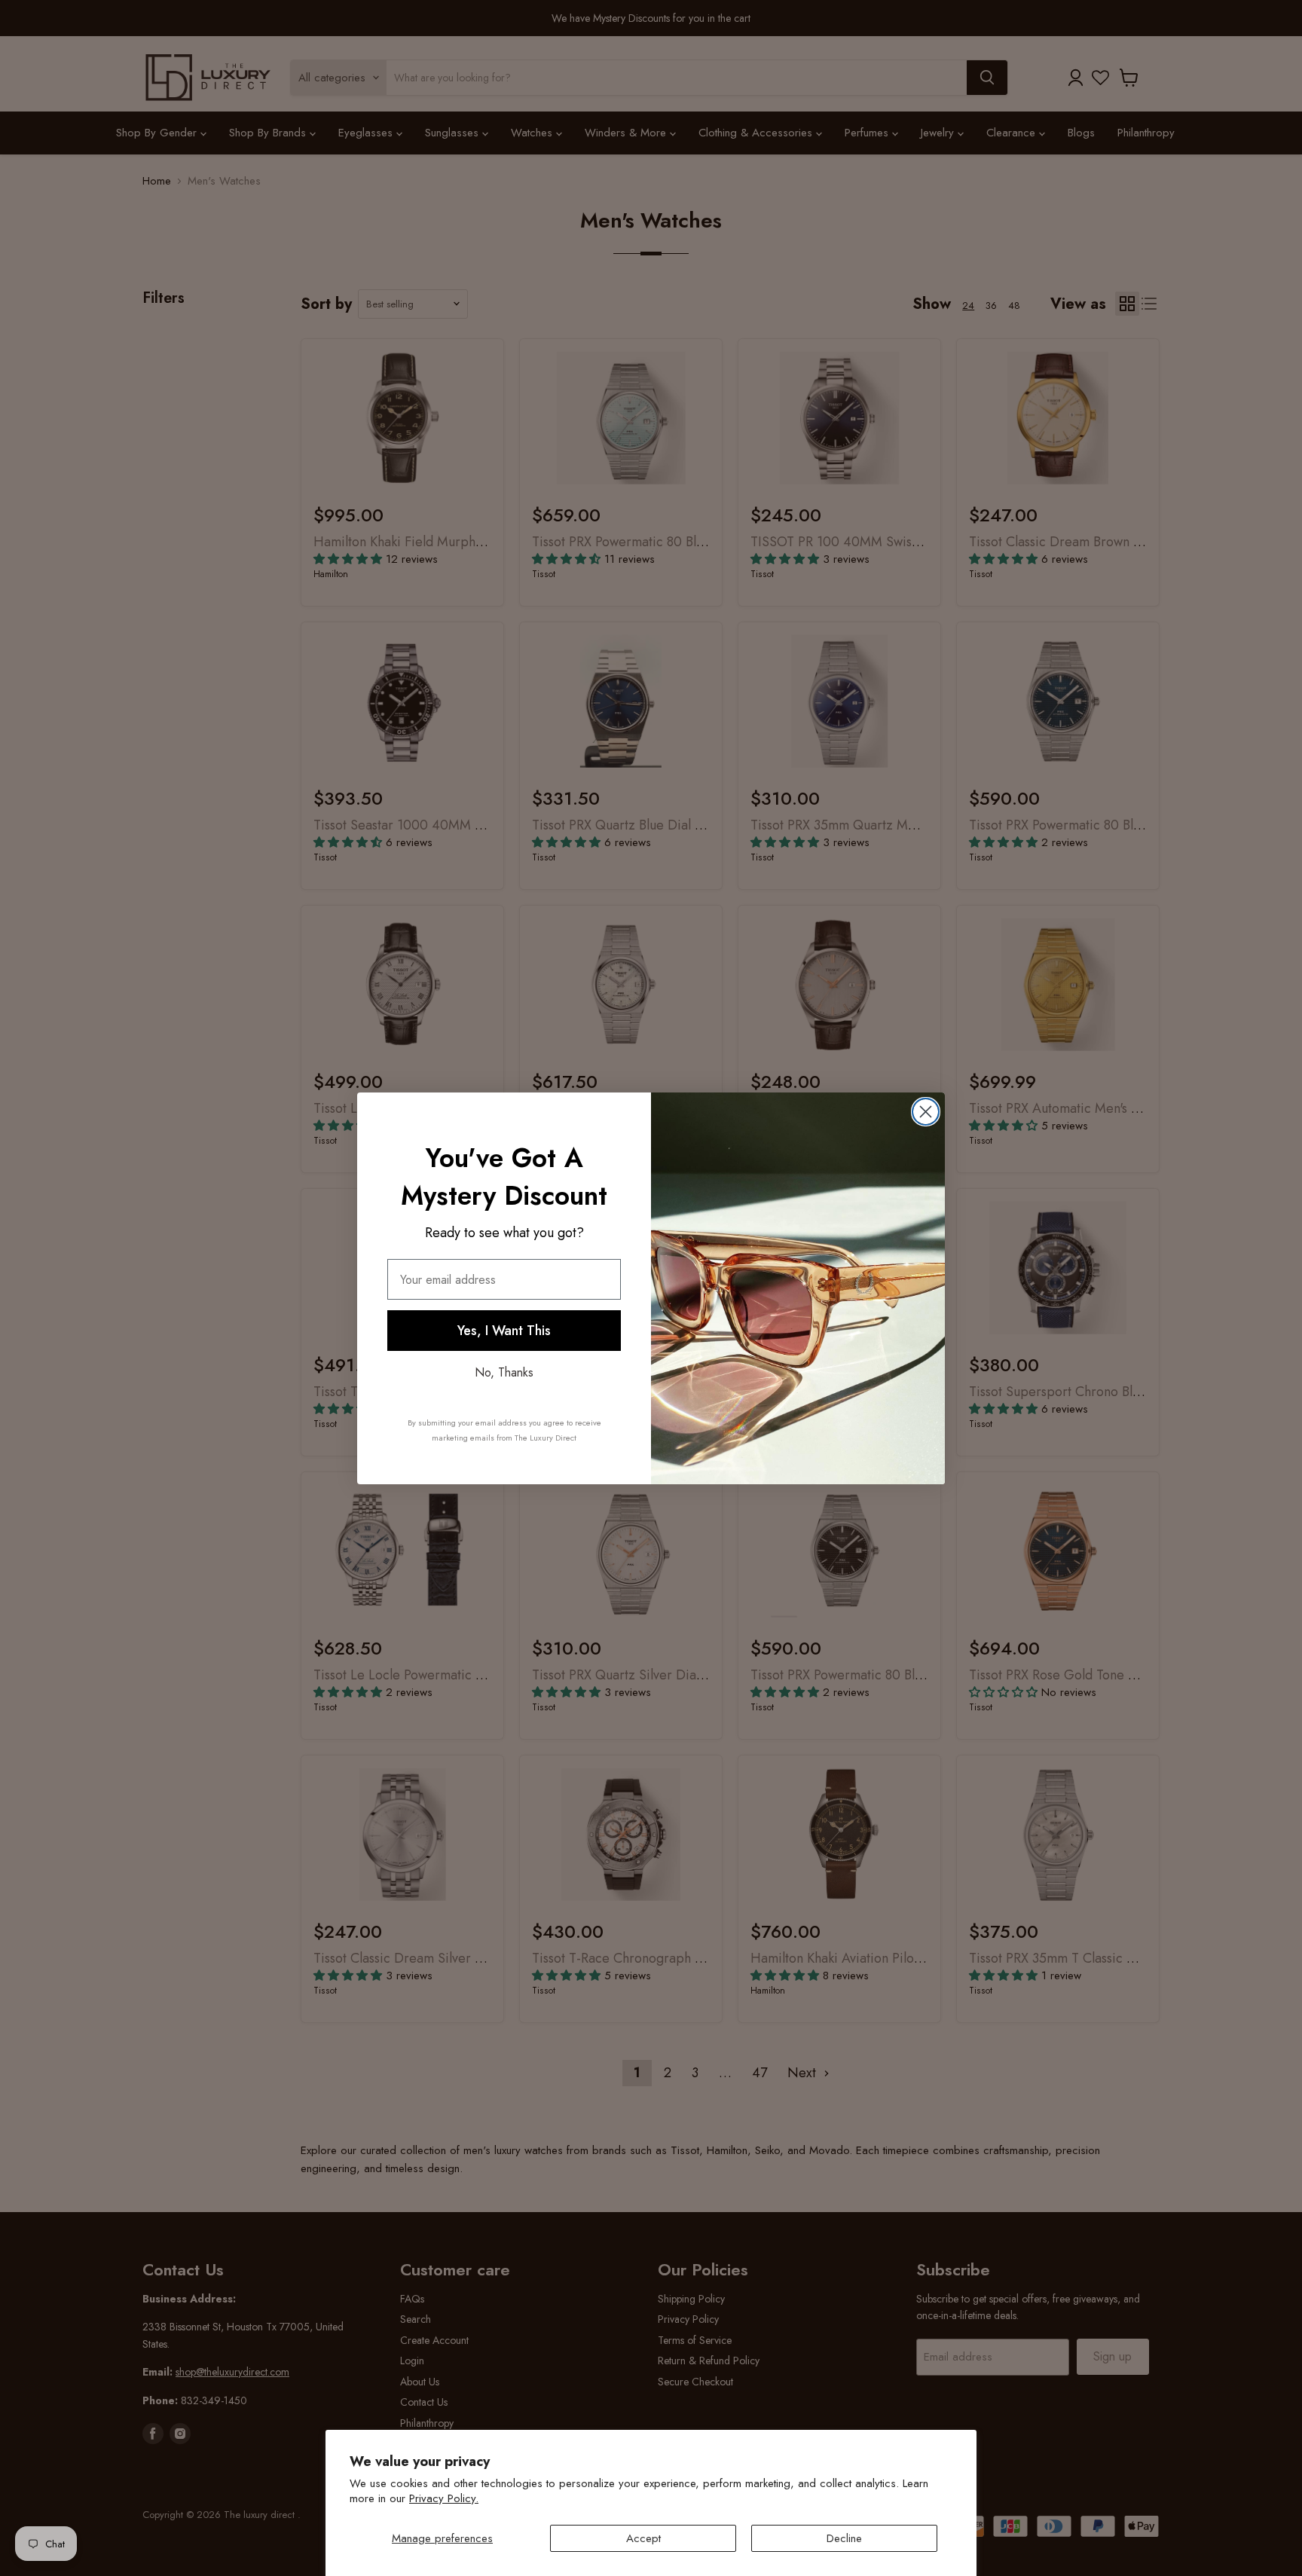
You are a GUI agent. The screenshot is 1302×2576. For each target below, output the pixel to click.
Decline (844, 2538)
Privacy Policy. (444, 2498)
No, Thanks (504, 1372)
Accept (643, 2538)
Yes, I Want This (504, 1331)
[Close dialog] (926, 1112)
